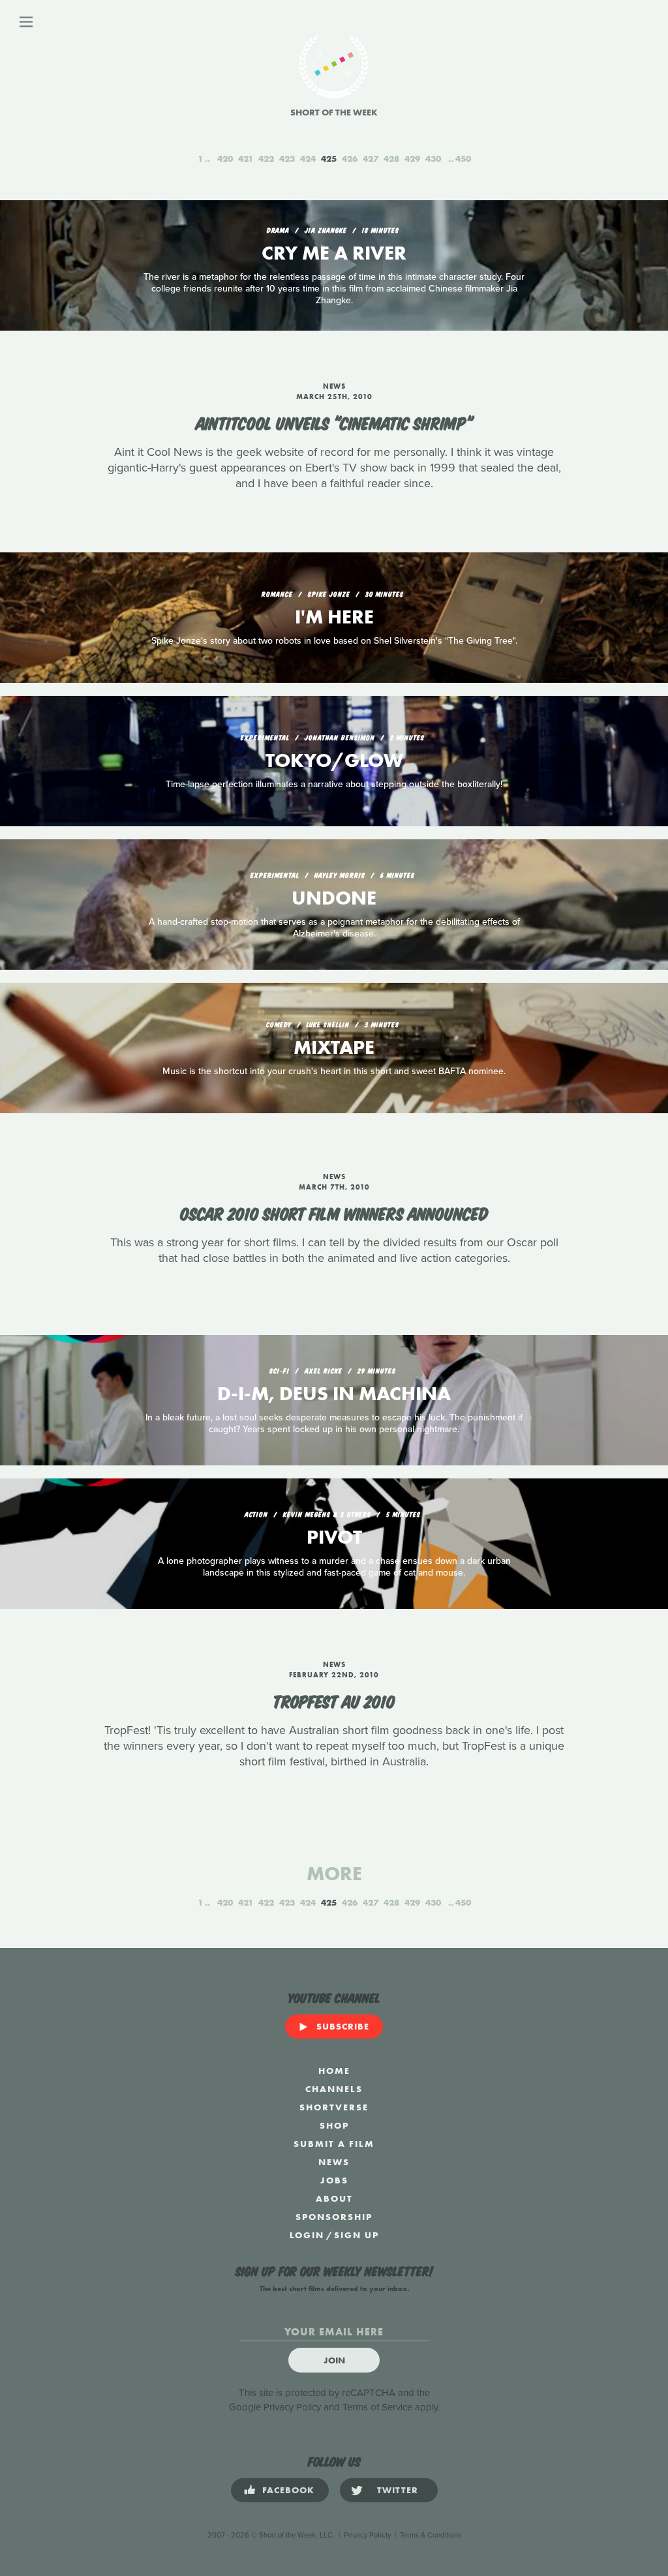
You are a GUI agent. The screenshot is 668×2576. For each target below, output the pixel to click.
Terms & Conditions (431, 2535)
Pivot (334, 1537)
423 (287, 158)
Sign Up (357, 2235)
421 (246, 158)
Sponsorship (334, 2217)
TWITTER (398, 2490)
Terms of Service (377, 2407)
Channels (334, 2089)
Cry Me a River (334, 253)
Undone (334, 898)
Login (307, 2235)
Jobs (334, 2180)
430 (433, 158)
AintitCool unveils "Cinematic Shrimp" (334, 422)
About (334, 2198)
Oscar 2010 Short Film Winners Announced (334, 1212)
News (334, 2162)
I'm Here (334, 617)
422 (266, 158)
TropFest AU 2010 (334, 1700)
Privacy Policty (367, 2535)
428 (391, 158)
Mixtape (334, 1047)
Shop (334, 2125)
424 (308, 158)
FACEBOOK (288, 2490)
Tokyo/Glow (334, 760)
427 (371, 158)
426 (350, 158)
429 (412, 158)
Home (334, 2071)
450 (463, 158)
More (334, 1874)
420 (225, 158)
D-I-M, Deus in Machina (334, 1394)
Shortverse (334, 2107)
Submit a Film (334, 2144)
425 (329, 158)
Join (334, 2360)
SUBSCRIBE (343, 2026)
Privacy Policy (292, 2407)
